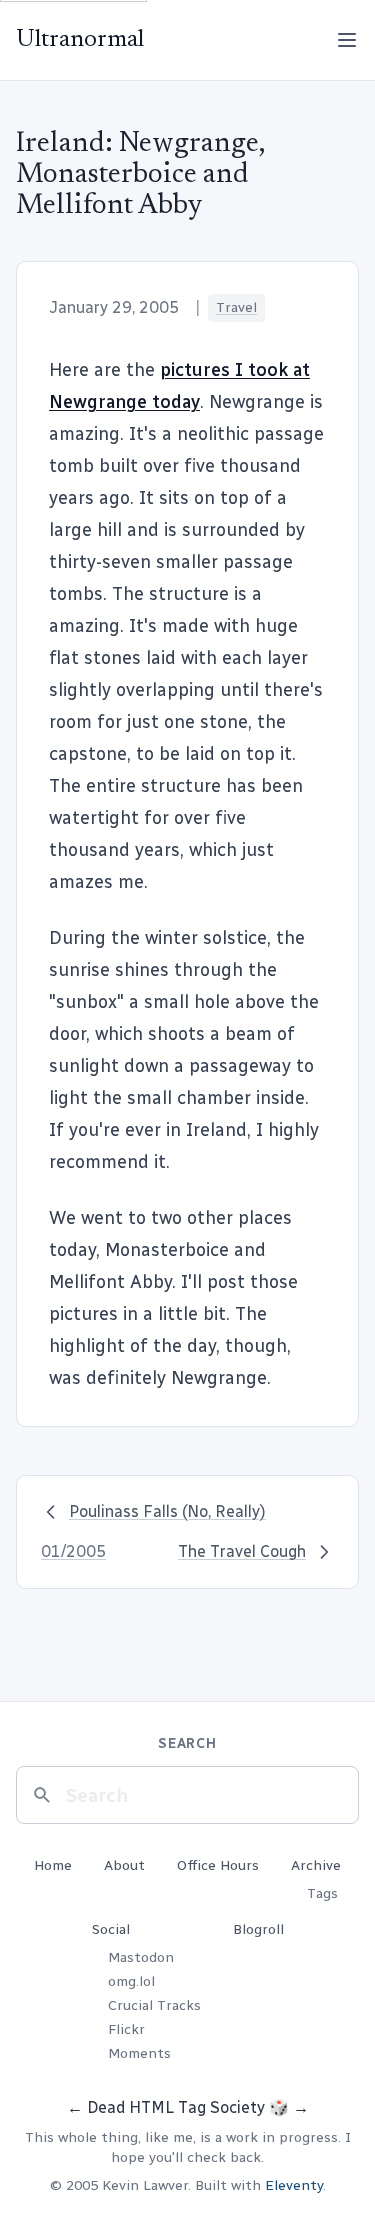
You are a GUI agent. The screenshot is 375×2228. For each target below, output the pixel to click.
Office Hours (218, 1865)
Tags (322, 1893)
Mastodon (141, 1957)
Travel (236, 307)
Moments (139, 2053)
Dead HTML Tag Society (176, 2107)
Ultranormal (80, 40)
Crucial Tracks (154, 2005)
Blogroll (258, 1929)
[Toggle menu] (347, 40)
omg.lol (131, 1981)
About (124, 1865)
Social (111, 1929)
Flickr (126, 2029)
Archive (316, 1865)
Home (53, 1865)
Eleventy (294, 2185)
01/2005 (73, 1551)
